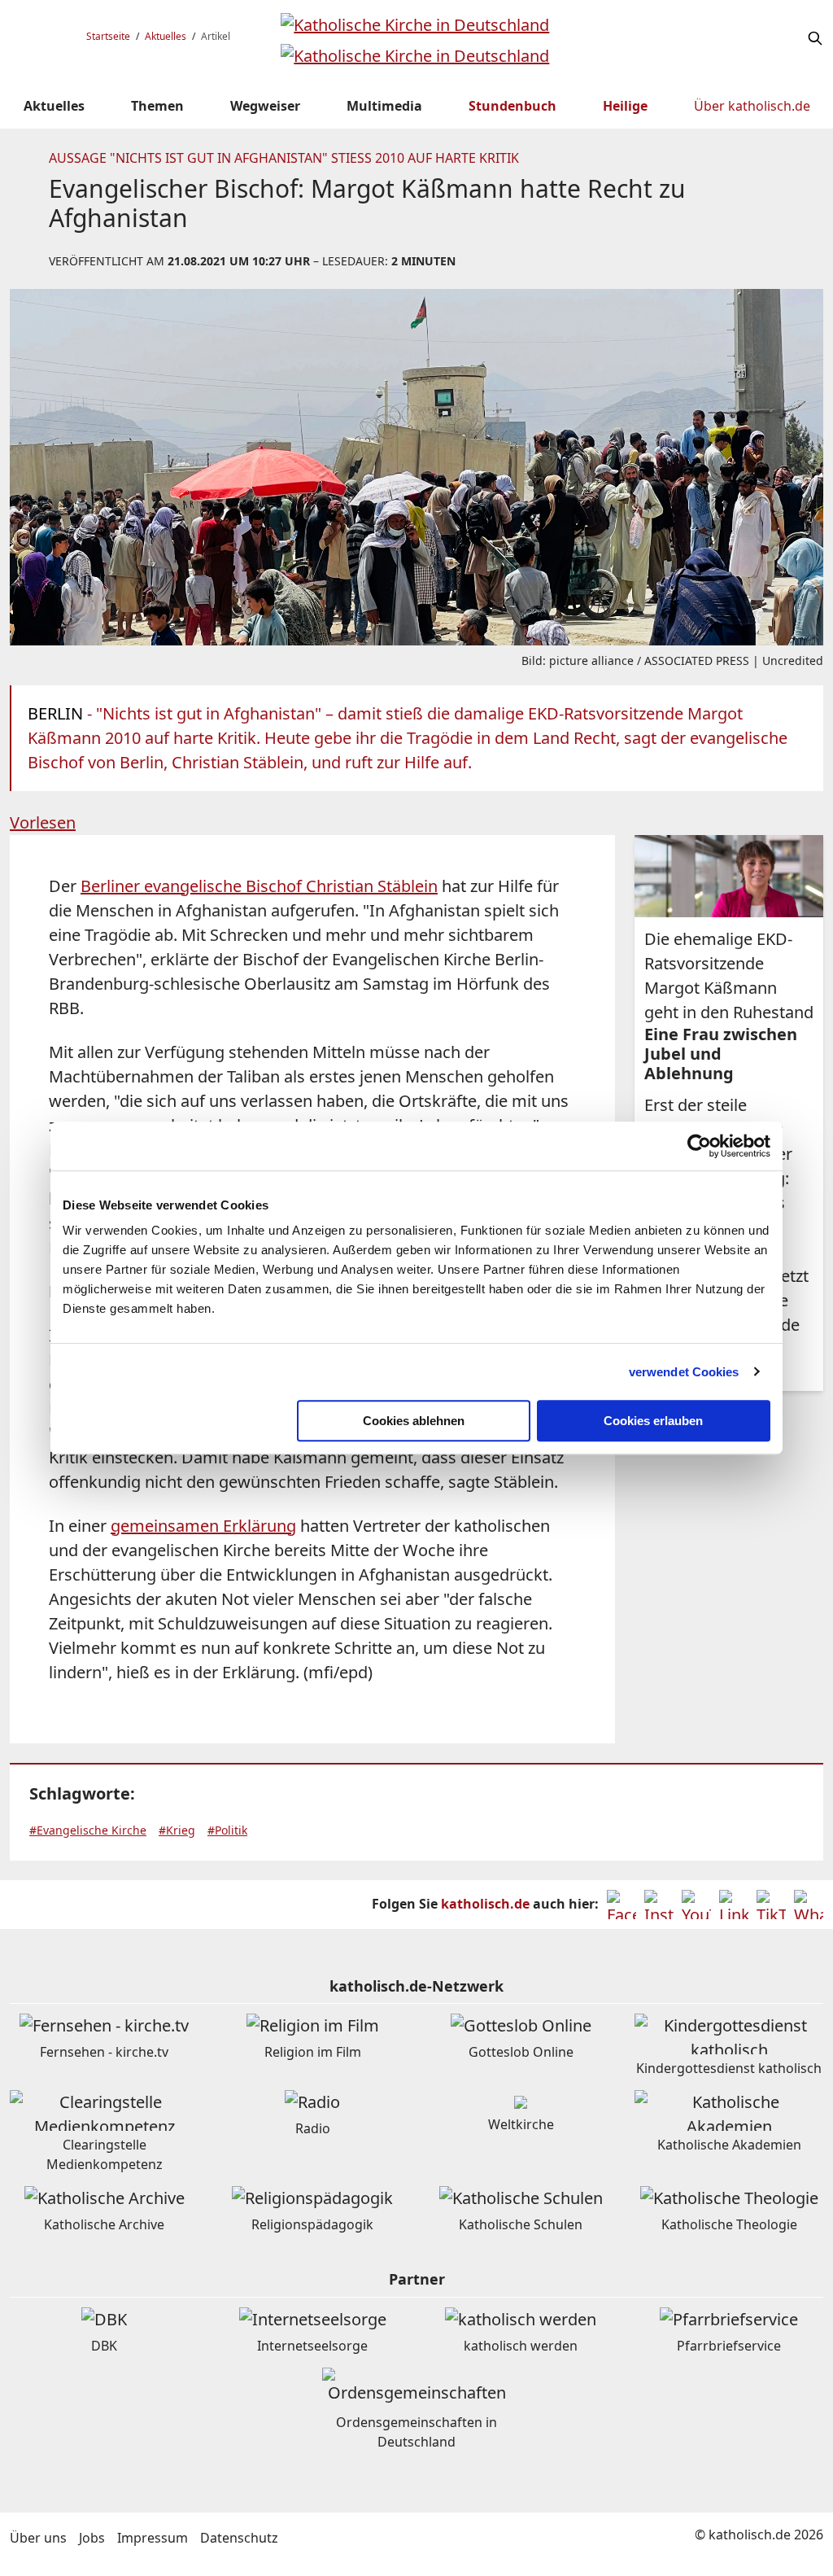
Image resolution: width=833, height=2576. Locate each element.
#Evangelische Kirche (88, 1830)
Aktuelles (166, 36)
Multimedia (384, 106)
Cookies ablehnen (414, 1421)
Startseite (108, 36)
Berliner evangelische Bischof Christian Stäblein (259, 886)
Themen (157, 106)
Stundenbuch (512, 106)
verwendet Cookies (684, 1372)
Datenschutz (239, 2538)
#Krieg (177, 1830)
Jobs (92, 2538)
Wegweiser (265, 106)
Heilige (625, 106)
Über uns (38, 2538)
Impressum (153, 2538)
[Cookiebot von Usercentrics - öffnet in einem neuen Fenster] (699, 1146)
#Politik (227, 1830)
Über (752, 106)
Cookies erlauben (653, 1421)
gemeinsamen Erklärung (203, 1526)
